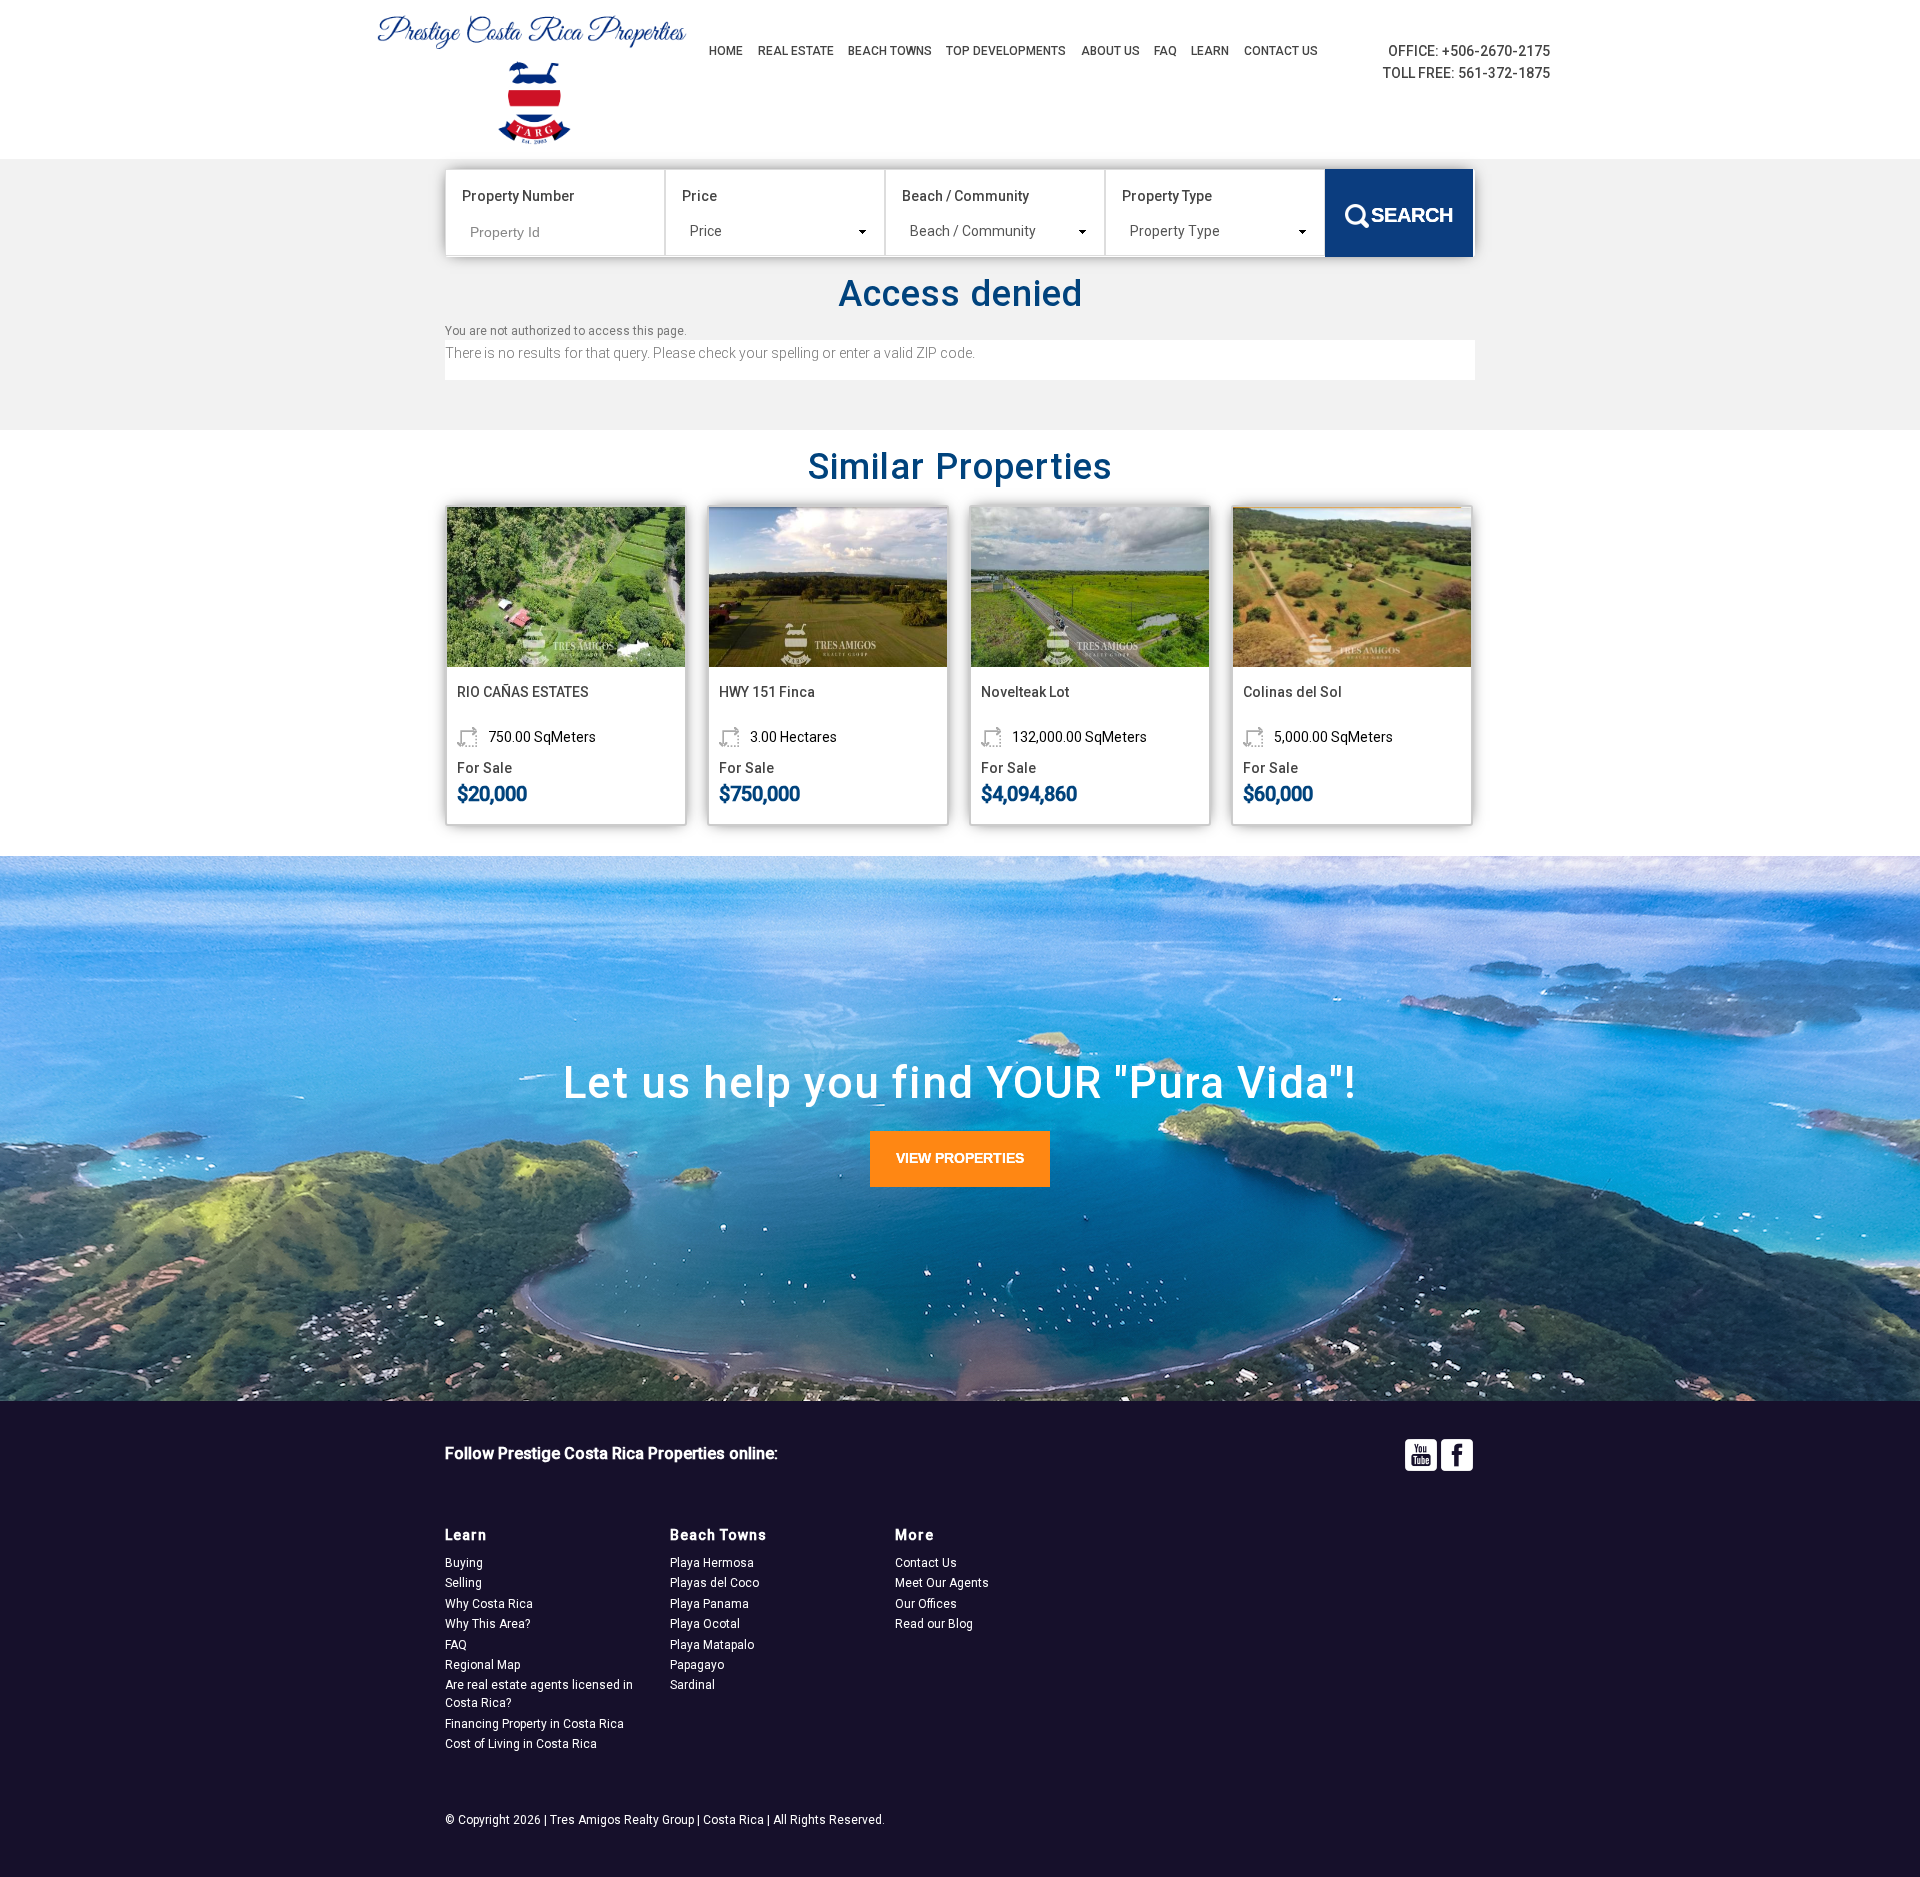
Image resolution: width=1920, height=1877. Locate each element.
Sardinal (692, 1685)
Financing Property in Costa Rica (534, 1724)
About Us (1110, 51)
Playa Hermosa (712, 1563)
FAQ (1165, 51)
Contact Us (1281, 51)
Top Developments (1006, 51)
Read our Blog (934, 1624)
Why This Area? (487, 1624)
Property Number (518, 196)
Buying (464, 1563)
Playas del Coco (714, 1583)
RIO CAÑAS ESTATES (523, 692)
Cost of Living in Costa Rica (521, 1744)
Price (699, 196)
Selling (463, 1583)
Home (726, 51)
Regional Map (482, 1665)
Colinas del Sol (1292, 692)
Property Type (1167, 196)
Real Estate (796, 51)
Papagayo (697, 1665)
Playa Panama (709, 1604)
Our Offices (926, 1604)
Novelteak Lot (1025, 692)
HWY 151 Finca (767, 692)
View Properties (960, 1158)
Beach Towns (890, 51)
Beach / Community (965, 196)
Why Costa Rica (489, 1604)
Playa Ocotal (705, 1624)
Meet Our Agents (942, 1583)
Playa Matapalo (712, 1645)
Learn (1210, 51)
